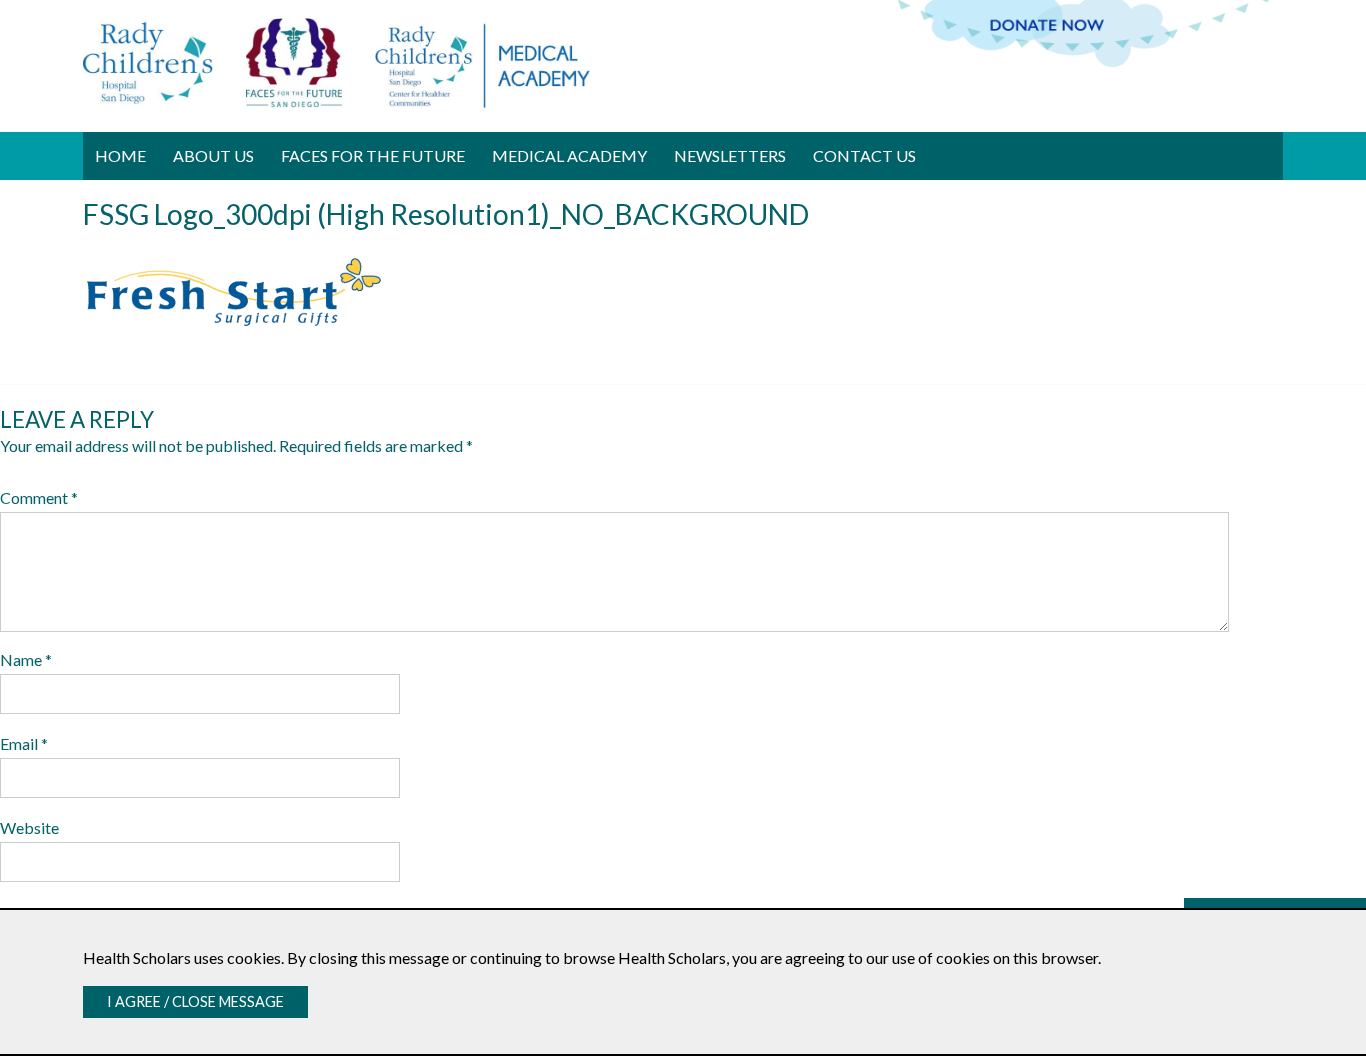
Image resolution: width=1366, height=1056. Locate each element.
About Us (213, 155)
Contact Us (864, 155)
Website (29, 827)
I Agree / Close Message (195, 1001)
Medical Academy (569, 155)
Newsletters (730, 155)
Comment (39, 497)
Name (26, 659)
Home (120, 155)
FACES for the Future (373, 155)
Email (24, 743)
